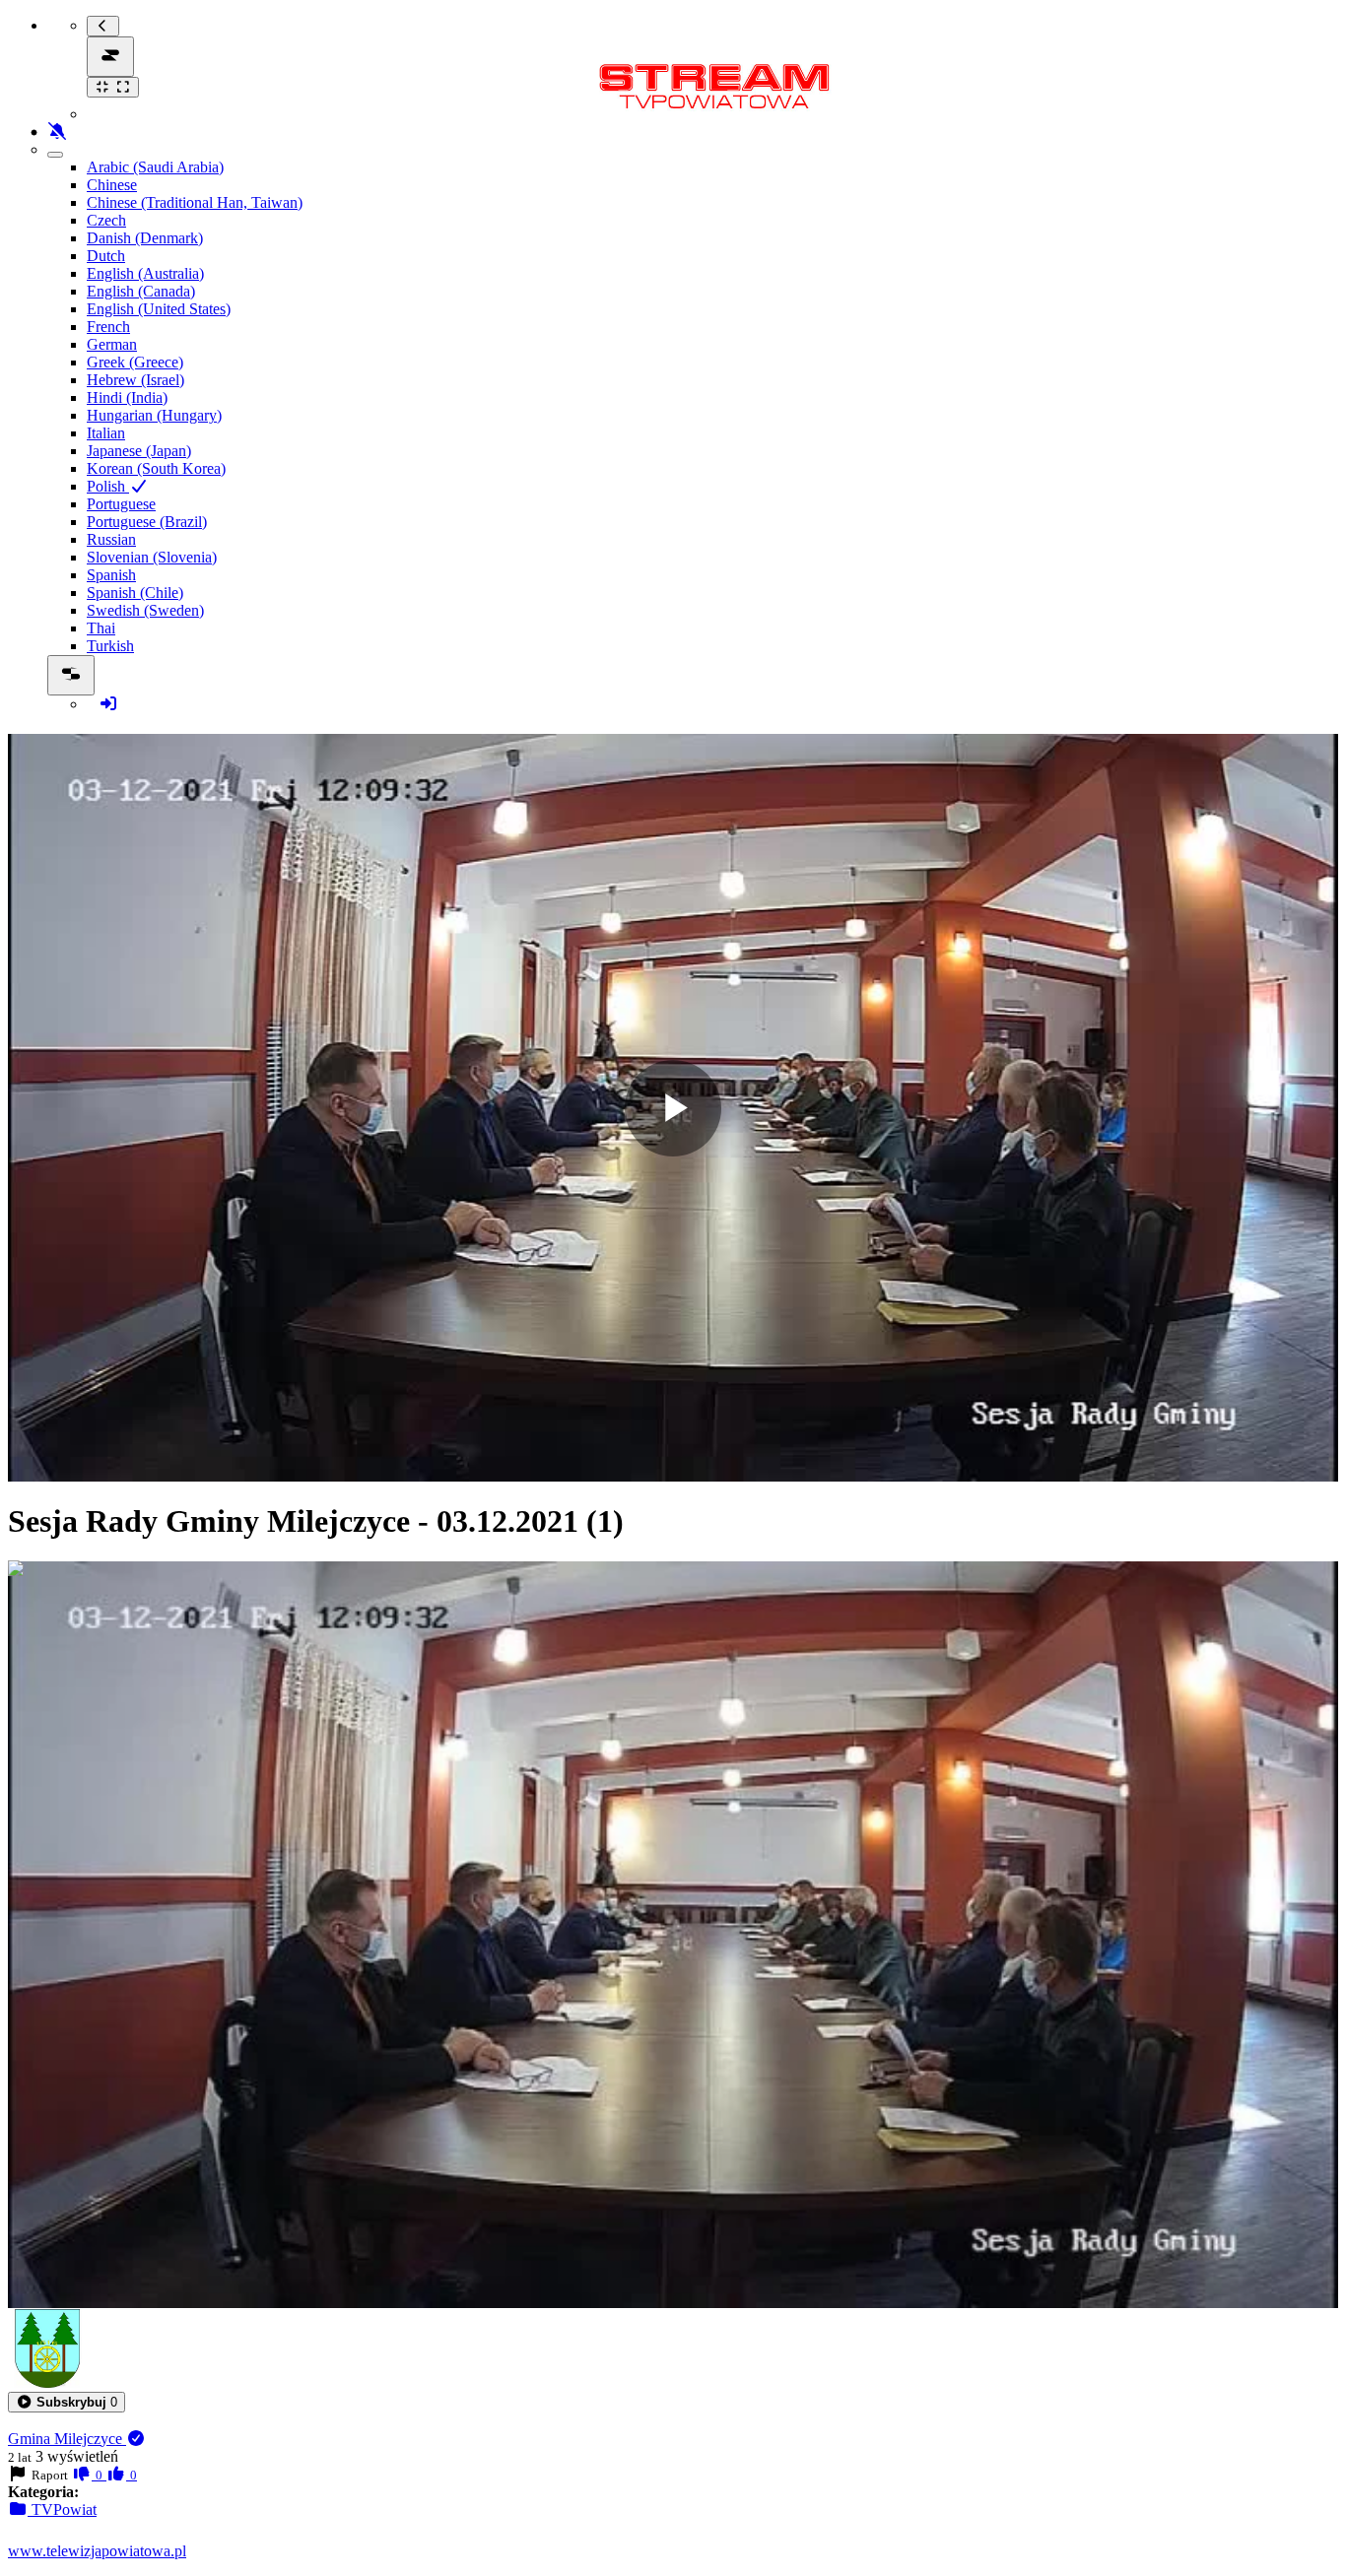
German (112, 344)
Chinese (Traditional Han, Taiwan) (195, 202)
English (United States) (159, 309)
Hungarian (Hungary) (154, 415)
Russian (111, 539)
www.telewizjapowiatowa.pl (97, 2551)
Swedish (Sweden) (145, 610)
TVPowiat (62, 2510)
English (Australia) (145, 273)
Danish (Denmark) (145, 238)
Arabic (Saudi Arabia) (155, 167)
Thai (101, 628)
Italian (106, 433)
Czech (106, 220)
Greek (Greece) (135, 362)
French (108, 327)
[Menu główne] (110, 57)
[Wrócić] (103, 26)
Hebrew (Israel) (135, 380)
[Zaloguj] (108, 704)
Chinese (112, 185)
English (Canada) (141, 291)
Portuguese (121, 504)
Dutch (106, 256)
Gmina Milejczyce (67, 2439)
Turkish (110, 646)
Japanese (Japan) (139, 451)
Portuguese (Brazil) (147, 522)
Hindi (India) (127, 397)
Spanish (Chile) (135, 593)
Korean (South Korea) (156, 468)
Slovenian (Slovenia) (152, 557)
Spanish (111, 575)
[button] (67, 2402)
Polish (108, 486)
